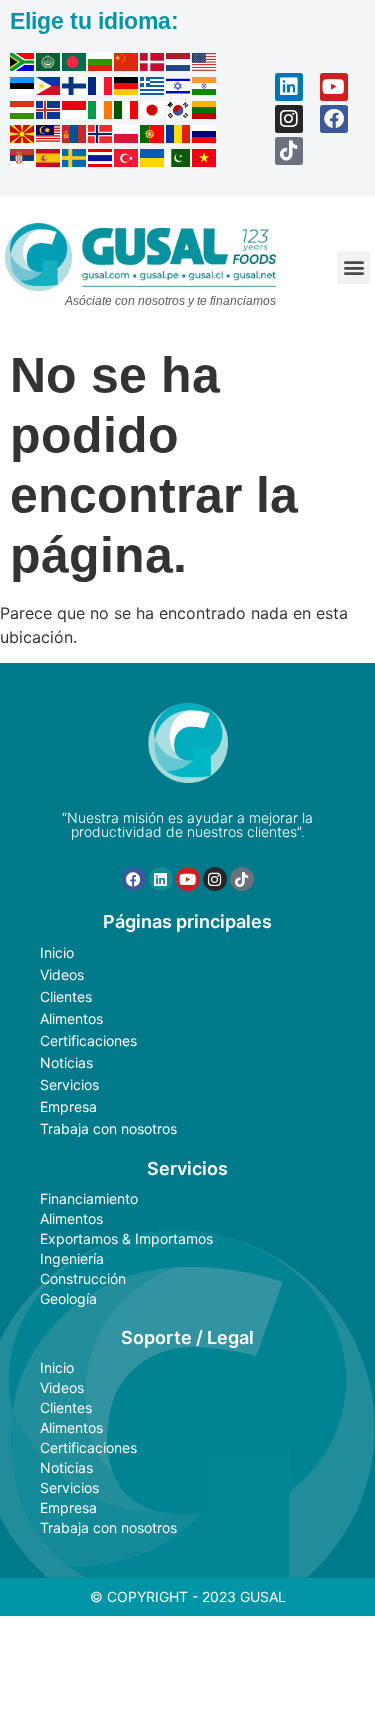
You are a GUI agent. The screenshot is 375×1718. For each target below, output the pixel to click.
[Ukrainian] (153, 161)
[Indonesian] (75, 113)
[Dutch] (179, 65)
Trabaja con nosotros (108, 1128)
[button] (353, 267)
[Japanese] (153, 113)
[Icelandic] (49, 113)
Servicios (69, 1084)
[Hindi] (205, 89)
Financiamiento (89, 1198)
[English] (205, 65)
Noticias (66, 1062)
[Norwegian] (101, 137)
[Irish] (101, 113)
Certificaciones (88, 1040)
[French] (101, 89)
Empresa (68, 1106)
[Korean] (179, 113)
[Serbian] (23, 161)
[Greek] (153, 89)
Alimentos (71, 1018)
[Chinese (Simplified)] (127, 65)
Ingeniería (72, 1258)
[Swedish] (75, 161)
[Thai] (101, 161)
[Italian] (127, 113)
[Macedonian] (23, 137)
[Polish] (127, 137)
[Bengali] (75, 65)
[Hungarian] (23, 113)
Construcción (83, 1278)
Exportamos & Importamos (126, 1238)
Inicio (57, 952)
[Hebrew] (179, 89)
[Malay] (49, 137)
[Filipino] (49, 89)
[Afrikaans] (23, 65)
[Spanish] (49, 161)
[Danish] (153, 65)
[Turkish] (127, 161)
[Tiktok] (289, 151)
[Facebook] (334, 119)
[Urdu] (179, 161)
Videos (62, 974)
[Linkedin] (289, 87)
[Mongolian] (75, 137)
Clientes (66, 996)
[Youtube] (334, 87)
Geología (68, 1298)
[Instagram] (289, 119)
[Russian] (205, 137)
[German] (127, 89)
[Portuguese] (153, 137)
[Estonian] (23, 89)
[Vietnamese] (205, 161)
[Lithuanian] (205, 113)
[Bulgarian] (101, 65)
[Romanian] (179, 137)
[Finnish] (75, 89)
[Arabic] (49, 65)
